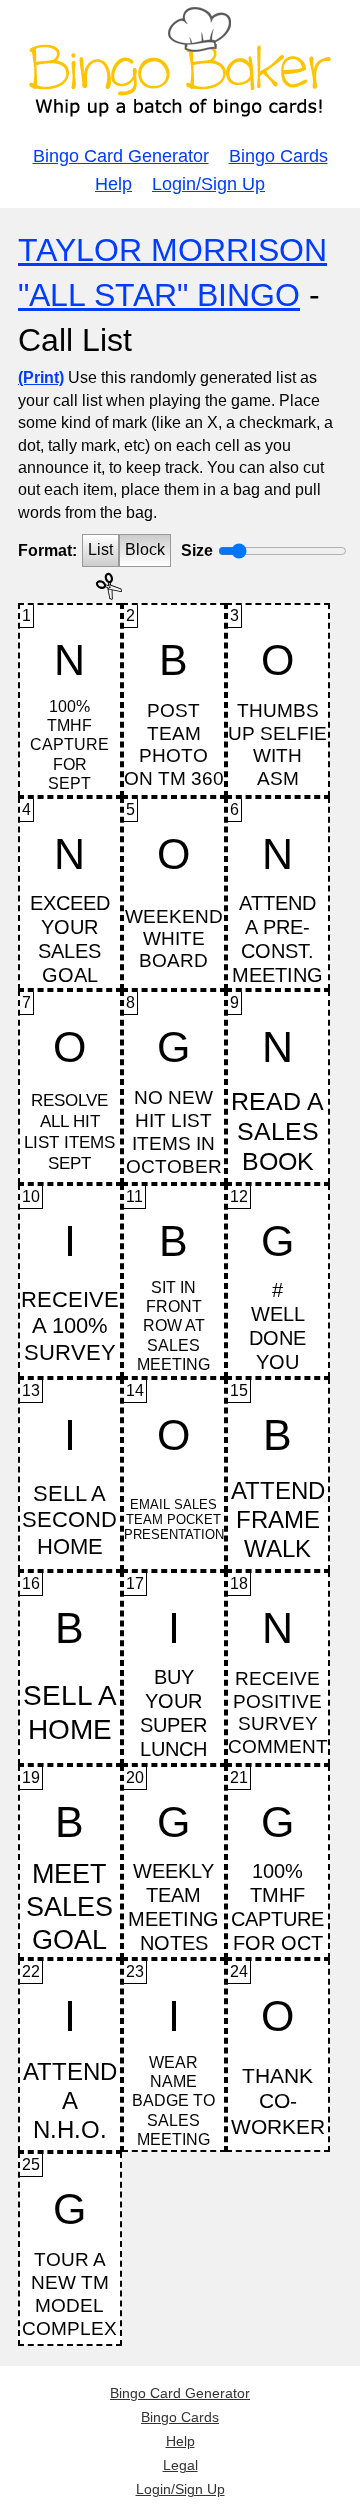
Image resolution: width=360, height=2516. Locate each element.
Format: (47, 550)
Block (145, 549)
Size (197, 550)
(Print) (41, 377)
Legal (180, 2465)
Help (113, 184)
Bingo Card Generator (121, 156)
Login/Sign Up (208, 184)
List (100, 549)
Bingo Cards (278, 156)
